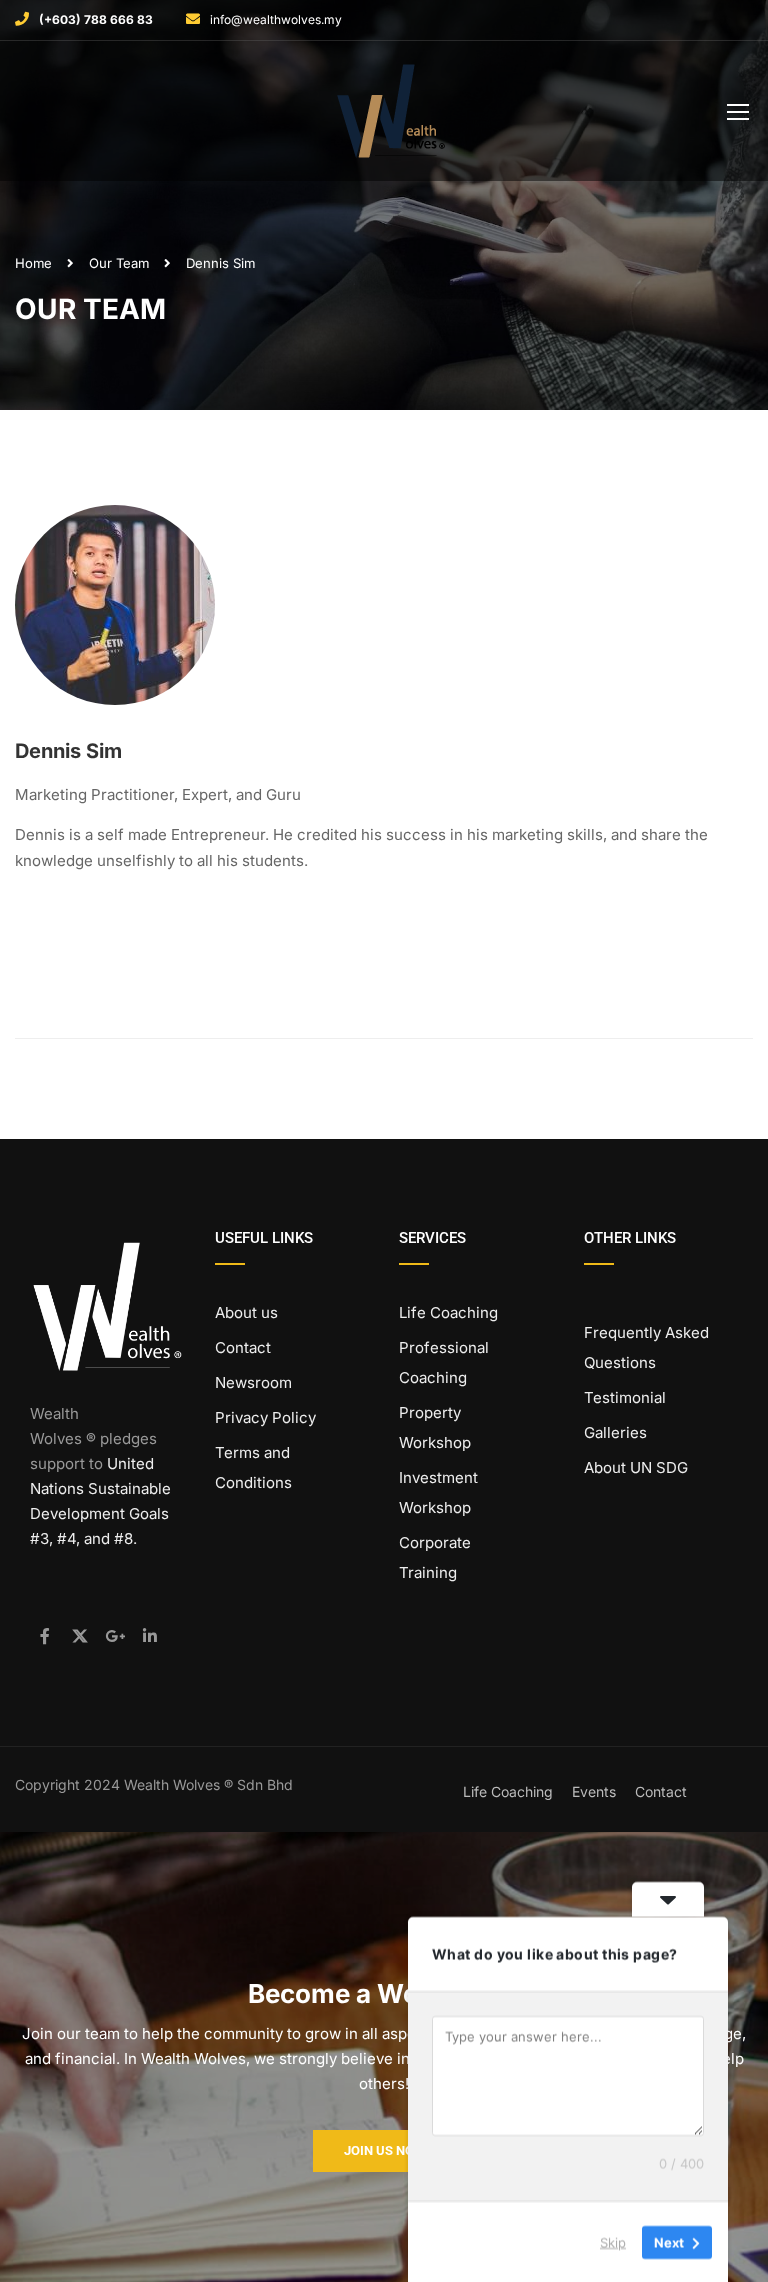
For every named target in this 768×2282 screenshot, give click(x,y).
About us (246, 1312)
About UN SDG (636, 1467)
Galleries (615, 1432)
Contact (243, 1347)
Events (594, 1791)
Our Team (119, 263)
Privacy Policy (265, 1417)
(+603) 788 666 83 (96, 19)
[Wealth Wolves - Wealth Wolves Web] (391, 116)
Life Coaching (448, 1312)
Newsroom (253, 1382)
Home (33, 263)
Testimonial (625, 1397)
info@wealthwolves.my (276, 19)
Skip (613, 2241)
